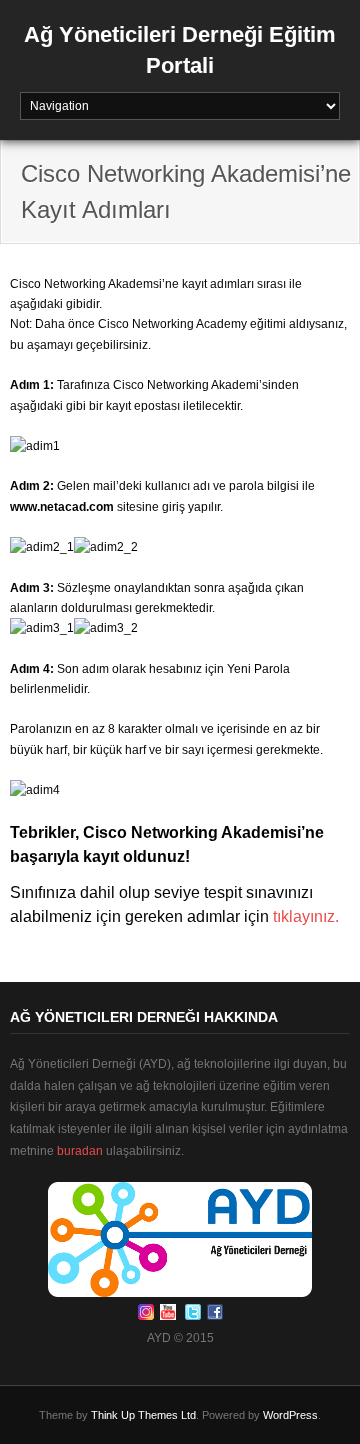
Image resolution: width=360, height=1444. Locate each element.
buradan (80, 1151)
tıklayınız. (306, 916)
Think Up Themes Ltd (143, 1415)
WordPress (290, 1415)
